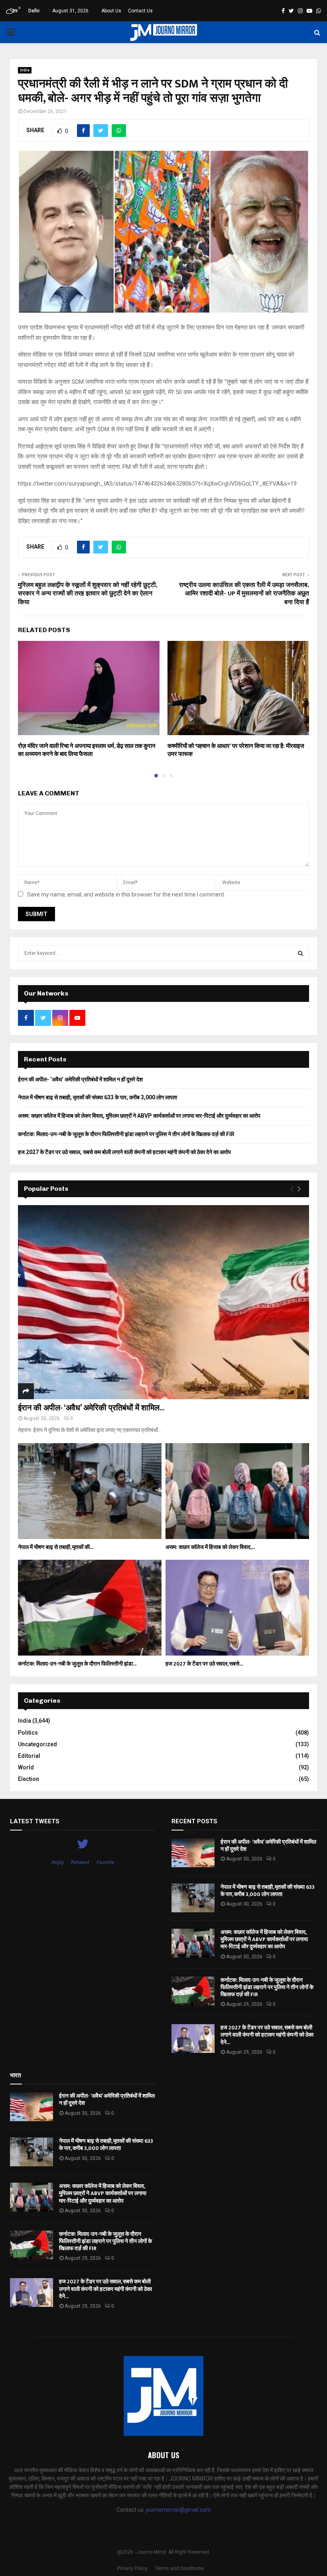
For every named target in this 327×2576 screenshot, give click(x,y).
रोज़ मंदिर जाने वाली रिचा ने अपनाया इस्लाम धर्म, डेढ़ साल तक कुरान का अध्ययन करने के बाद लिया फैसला (87, 750)
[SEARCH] (300, 953)
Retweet (80, 1862)
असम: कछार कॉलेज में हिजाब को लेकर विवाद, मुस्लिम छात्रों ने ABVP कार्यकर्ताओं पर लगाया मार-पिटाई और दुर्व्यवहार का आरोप (139, 1116)
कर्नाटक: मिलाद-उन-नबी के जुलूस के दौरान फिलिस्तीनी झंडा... (77, 1664)
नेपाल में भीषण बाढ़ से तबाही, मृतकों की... (56, 1547)
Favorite (105, 1862)
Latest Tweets (35, 1821)
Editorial (29, 1756)
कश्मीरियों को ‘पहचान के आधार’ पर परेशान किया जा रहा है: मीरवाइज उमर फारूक (236, 750)
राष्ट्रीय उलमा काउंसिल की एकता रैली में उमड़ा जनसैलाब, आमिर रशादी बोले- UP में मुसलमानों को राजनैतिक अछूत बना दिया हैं (244, 594)
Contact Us (140, 11)
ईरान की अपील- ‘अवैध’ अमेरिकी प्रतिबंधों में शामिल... (91, 1408)
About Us (111, 11)
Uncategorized (37, 1744)
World (26, 1767)
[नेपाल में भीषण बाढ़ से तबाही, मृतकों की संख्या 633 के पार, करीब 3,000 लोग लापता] (90, 1491)
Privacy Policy (132, 2568)
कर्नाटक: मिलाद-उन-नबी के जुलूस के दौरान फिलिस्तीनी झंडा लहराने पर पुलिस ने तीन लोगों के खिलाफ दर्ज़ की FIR (126, 1134)
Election (29, 1779)
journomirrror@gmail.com (178, 2510)
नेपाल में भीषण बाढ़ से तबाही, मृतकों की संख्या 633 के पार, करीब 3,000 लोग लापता (98, 1097)
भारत (15, 2075)
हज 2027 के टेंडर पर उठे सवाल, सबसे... (204, 1664)
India (25, 70)
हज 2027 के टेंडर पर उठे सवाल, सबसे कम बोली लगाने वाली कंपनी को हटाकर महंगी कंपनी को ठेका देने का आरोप (124, 1152)
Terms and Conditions (179, 2568)
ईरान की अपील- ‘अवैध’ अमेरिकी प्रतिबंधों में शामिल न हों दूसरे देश (80, 1079)
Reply (58, 1862)
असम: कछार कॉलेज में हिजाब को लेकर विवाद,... (210, 1547)
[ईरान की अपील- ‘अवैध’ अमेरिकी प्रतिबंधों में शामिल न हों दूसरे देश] (163, 1302)
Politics (28, 1733)
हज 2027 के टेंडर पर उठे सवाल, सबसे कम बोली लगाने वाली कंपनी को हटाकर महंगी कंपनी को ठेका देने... (267, 2035)
